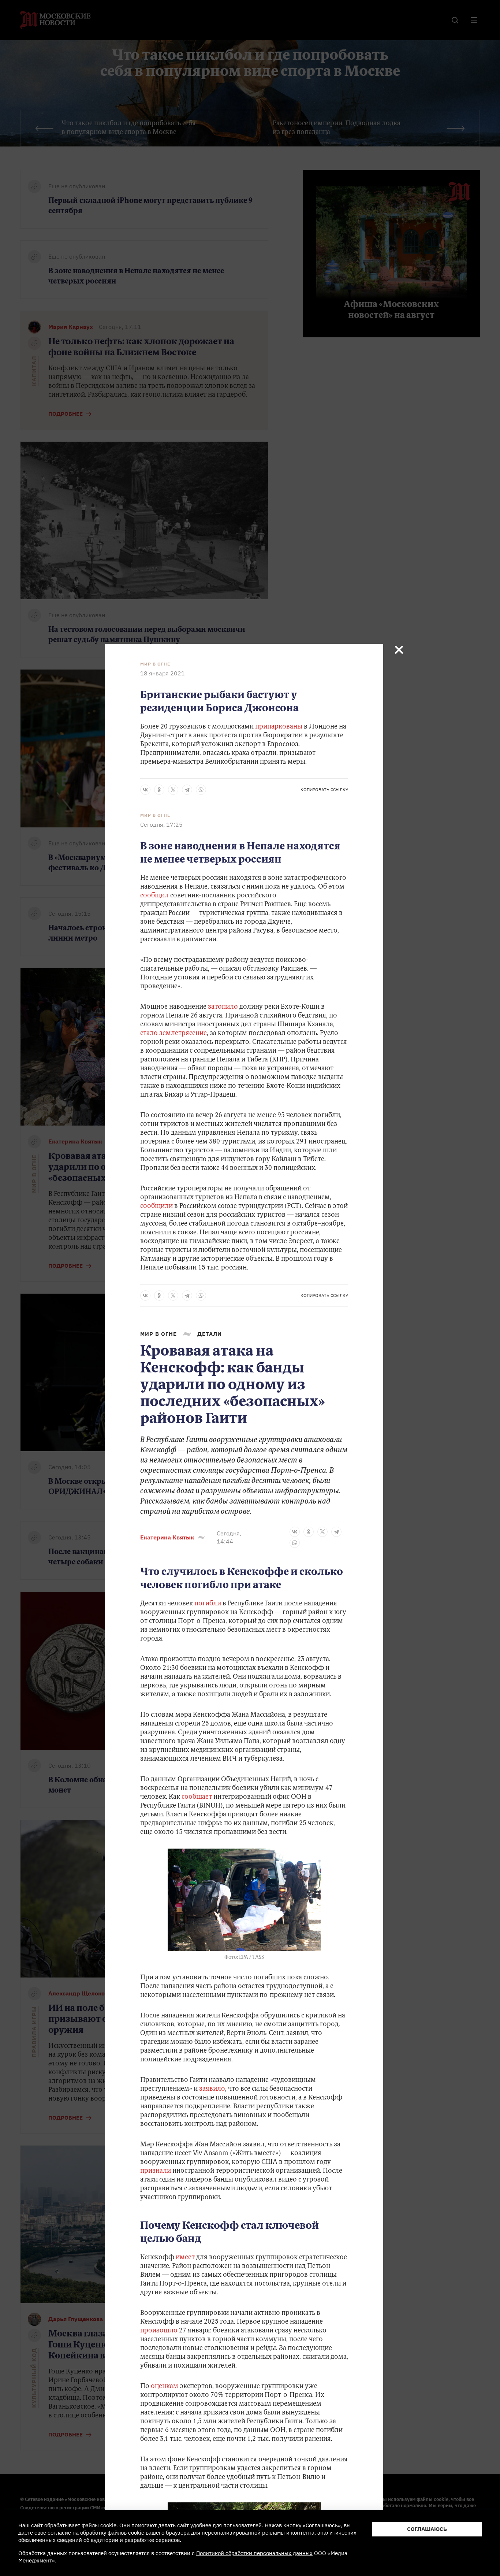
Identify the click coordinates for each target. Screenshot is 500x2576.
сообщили (156, 1207)
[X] (173, 790)
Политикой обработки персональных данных (254, 2553)
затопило (222, 1007)
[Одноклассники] (159, 790)
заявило (212, 2089)
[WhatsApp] (201, 790)
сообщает (196, 1797)
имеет (186, 2258)
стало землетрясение (173, 1034)
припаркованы (279, 727)
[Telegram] (187, 790)
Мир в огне (155, 664)
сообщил (154, 896)
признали (156, 2171)
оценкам (165, 2387)
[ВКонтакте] (145, 790)
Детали (210, 1334)
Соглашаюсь (427, 2529)
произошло (159, 2331)
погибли (208, 1604)
